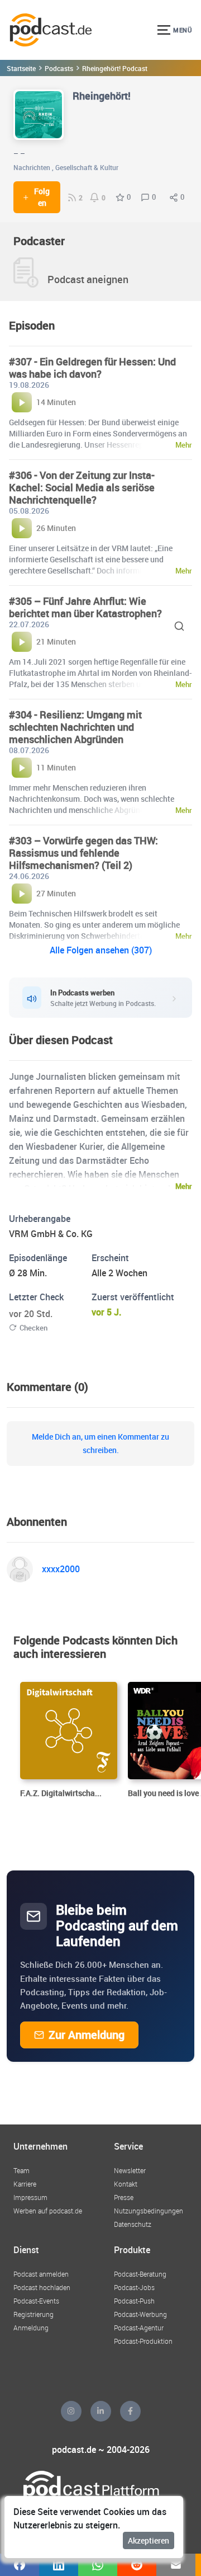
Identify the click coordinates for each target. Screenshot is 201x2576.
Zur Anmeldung (87, 2035)
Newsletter (130, 2170)
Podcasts (59, 68)
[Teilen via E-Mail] (176, 2565)
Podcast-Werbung (140, 2314)
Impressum (30, 2197)
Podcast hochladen (42, 2287)
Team (21, 2170)
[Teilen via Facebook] (20, 2565)
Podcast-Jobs (134, 2287)
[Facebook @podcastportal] (130, 2411)
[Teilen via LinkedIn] (59, 2565)
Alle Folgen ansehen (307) (101, 950)
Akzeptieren (149, 2540)
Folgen (42, 197)
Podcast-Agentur (139, 2328)
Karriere (25, 2184)
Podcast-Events (36, 2301)
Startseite (21, 68)
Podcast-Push (134, 2301)
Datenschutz (133, 2224)
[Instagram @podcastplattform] (71, 2411)
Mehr (184, 1186)
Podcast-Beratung (140, 2274)
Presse (124, 2197)
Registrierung (33, 2314)
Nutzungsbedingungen (149, 2211)
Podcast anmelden (41, 2274)
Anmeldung (31, 2328)
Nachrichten (32, 167)
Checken (33, 1328)
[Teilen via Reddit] (137, 2565)
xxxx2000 (61, 1569)
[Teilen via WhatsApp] (98, 2565)
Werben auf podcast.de (48, 2211)
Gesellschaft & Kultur (87, 167)
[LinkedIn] (101, 2411)
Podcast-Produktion (143, 2341)
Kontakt (126, 2184)
